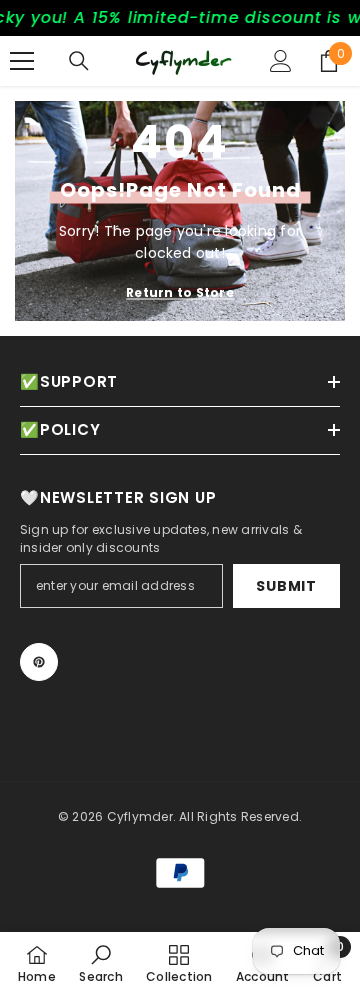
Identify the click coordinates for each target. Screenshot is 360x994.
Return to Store (180, 292)
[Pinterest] (39, 662)
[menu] (22, 61)
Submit (286, 586)
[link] (100, 963)
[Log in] (281, 61)
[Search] (79, 61)
